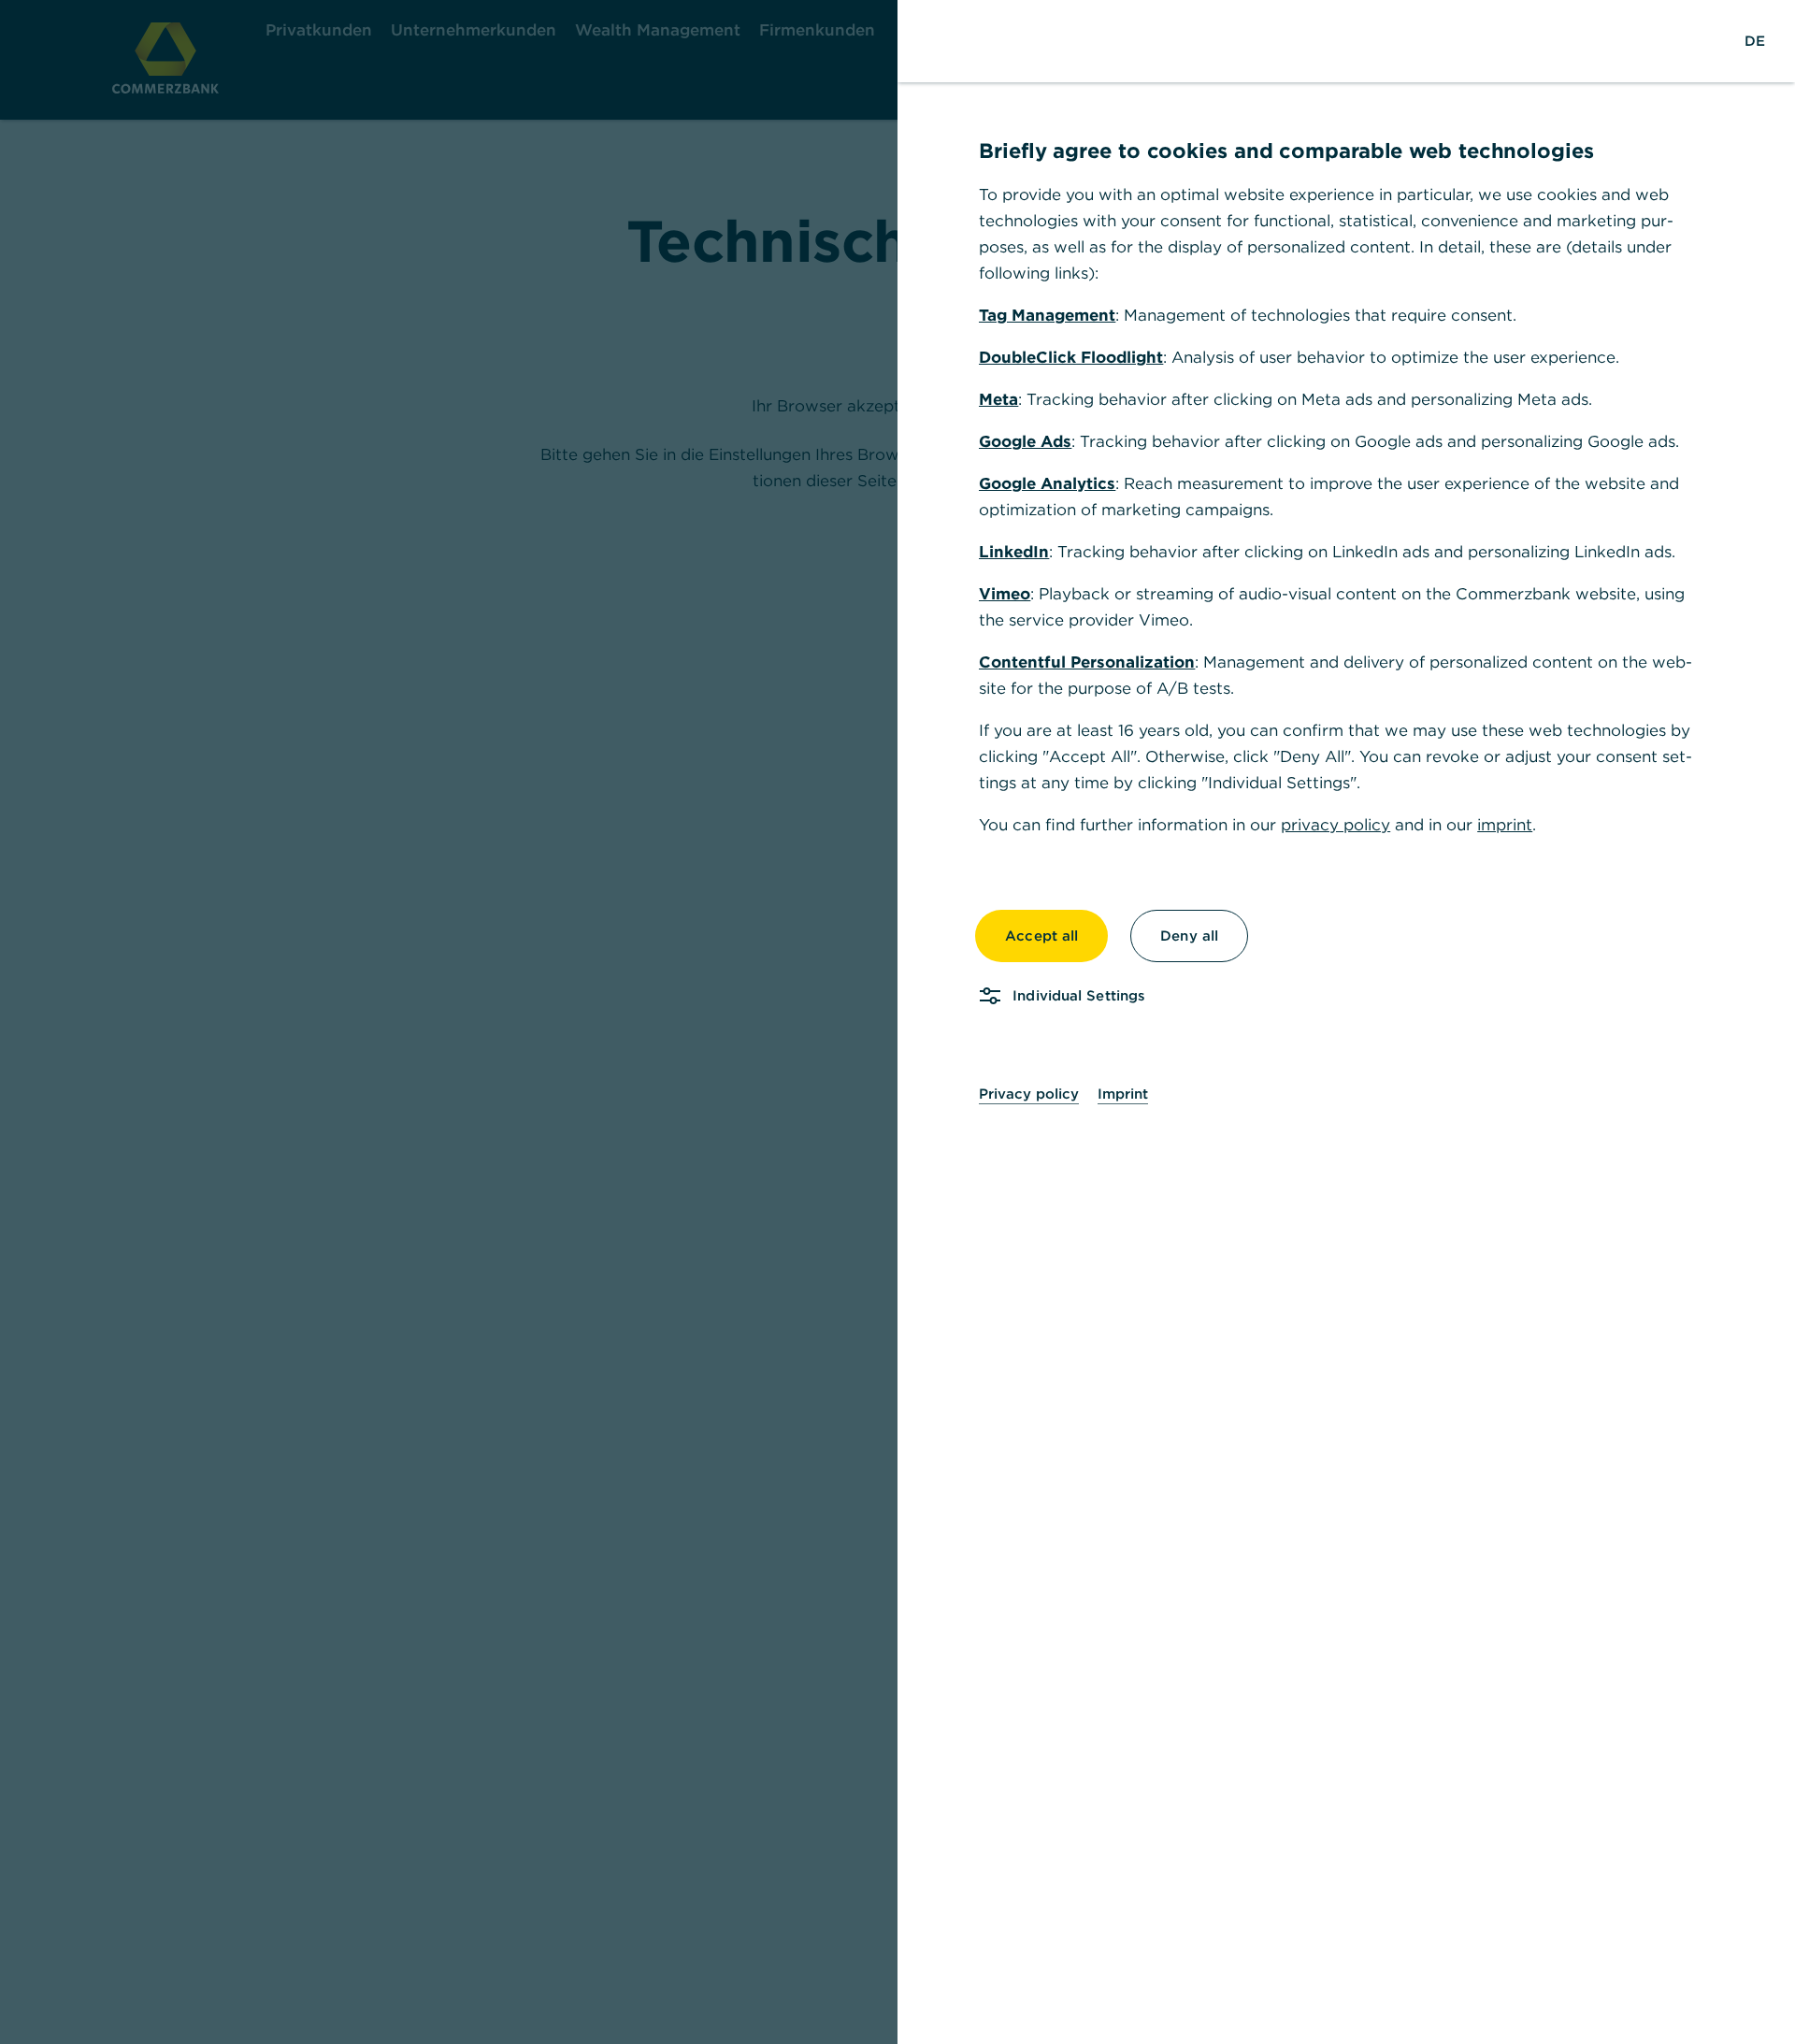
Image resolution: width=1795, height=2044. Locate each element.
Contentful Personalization (1087, 662)
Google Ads (1025, 441)
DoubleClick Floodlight (1071, 357)
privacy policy (1335, 825)
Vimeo (1005, 594)
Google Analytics (1047, 483)
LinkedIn (1014, 552)
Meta (998, 399)
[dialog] (897, 1022)
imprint (1505, 825)
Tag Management (1047, 315)
